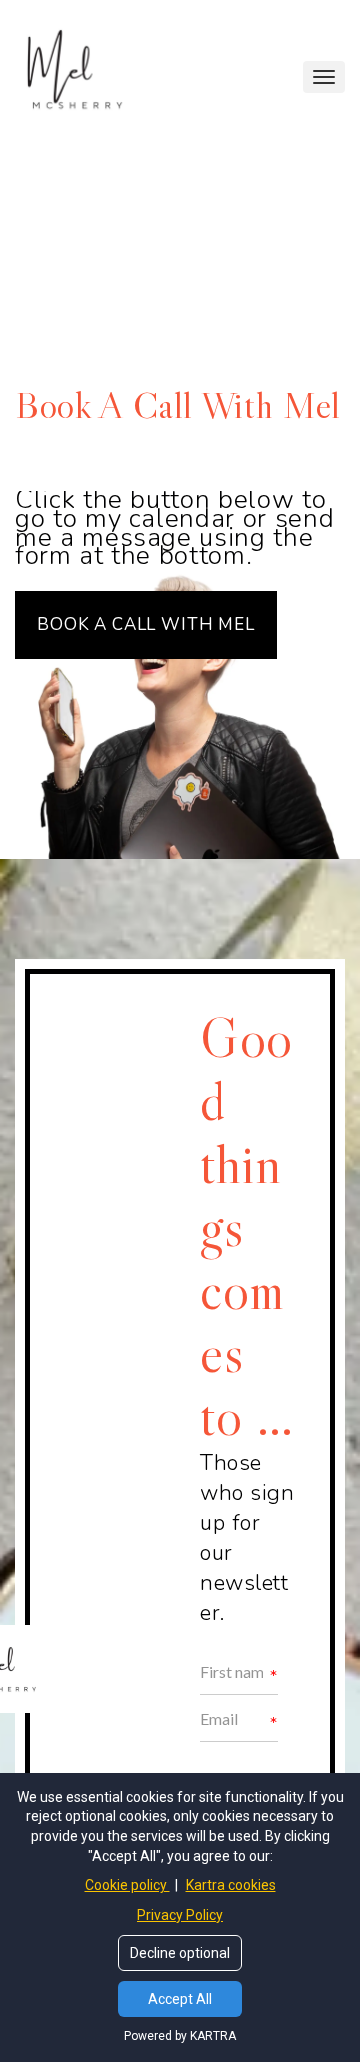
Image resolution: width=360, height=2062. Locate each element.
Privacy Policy (180, 1915)
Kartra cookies (231, 1885)
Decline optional (180, 1953)
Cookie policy (127, 1885)
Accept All (180, 1999)
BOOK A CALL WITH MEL (146, 624)
